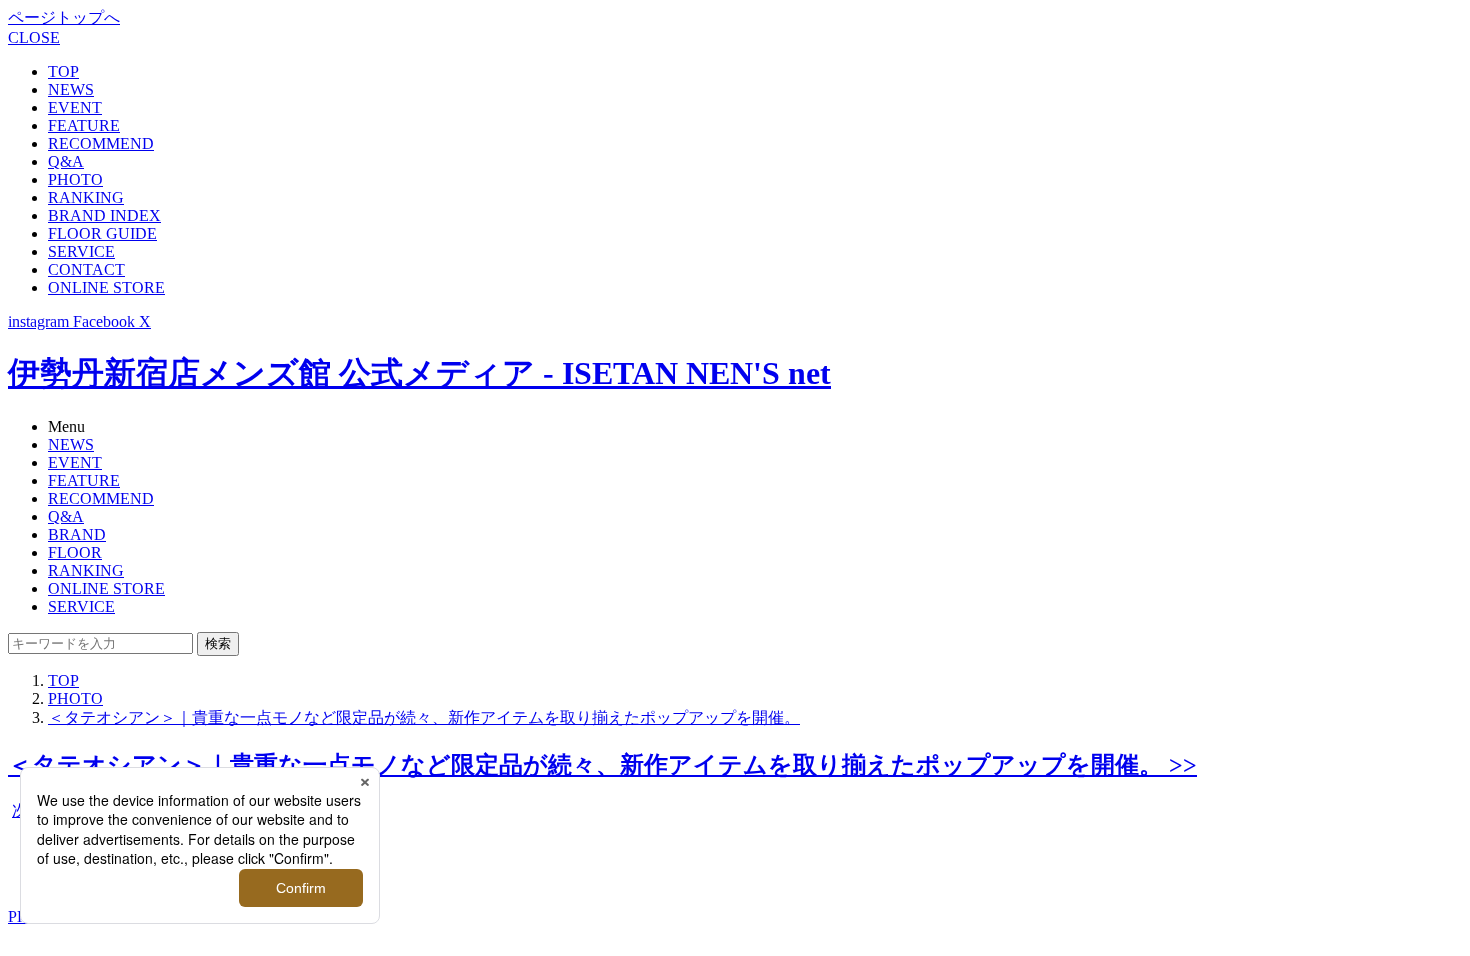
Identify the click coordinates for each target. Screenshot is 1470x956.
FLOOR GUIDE (102, 233)
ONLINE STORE (106, 287)
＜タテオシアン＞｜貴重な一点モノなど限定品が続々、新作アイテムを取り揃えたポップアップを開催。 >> (602, 765)
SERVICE (81, 251)
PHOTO (75, 179)
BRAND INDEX (104, 215)
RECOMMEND (101, 143)
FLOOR (75, 552)
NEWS (71, 89)
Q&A (66, 161)
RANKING (86, 197)
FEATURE (84, 125)
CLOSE (34, 37)
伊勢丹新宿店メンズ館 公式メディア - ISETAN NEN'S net (419, 373)
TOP (63, 71)
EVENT (75, 107)
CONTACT (86, 269)
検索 (218, 643)
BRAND (77, 534)
